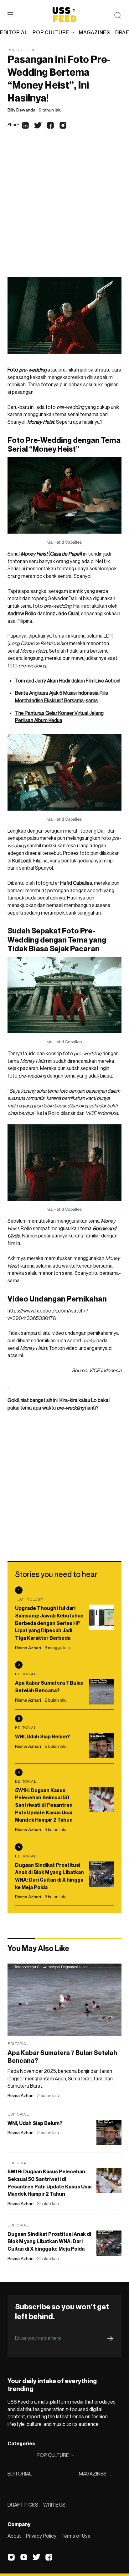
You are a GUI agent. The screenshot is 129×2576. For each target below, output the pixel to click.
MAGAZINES (93, 2474)
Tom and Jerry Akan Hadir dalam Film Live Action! (68, 681)
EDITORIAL (20, 2474)
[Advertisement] (64, 209)
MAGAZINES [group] (94, 32)
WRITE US (54, 2505)
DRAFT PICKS (23, 2505)
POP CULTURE (51, 32)
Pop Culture (22, 50)
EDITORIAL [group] (14, 32)
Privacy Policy (41, 2536)
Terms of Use (76, 2536)
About (14, 2536)
